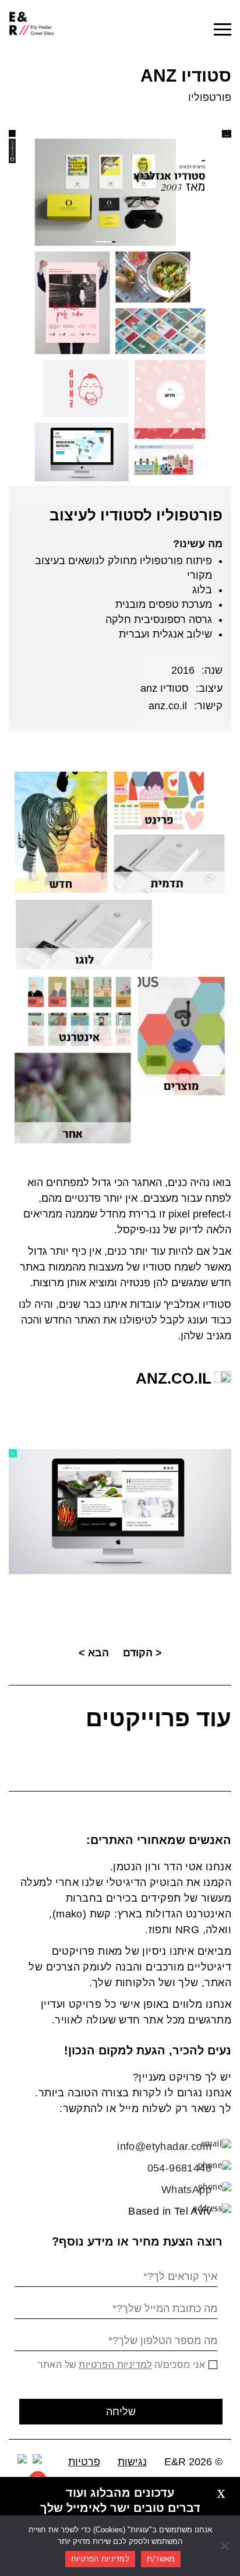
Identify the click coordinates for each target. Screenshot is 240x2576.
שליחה (121, 2412)
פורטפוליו (210, 97)
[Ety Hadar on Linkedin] (37, 2459)
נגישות (132, 2462)
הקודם (138, 1653)
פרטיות (84, 2462)
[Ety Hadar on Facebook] (22, 2459)
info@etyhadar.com (164, 2146)
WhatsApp (186, 2190)
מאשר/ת (161, 2559)
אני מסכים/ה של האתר (122, 2365)
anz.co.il (168, 706)
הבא (98, 1653)
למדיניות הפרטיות (115, 2365)
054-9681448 (179, 2168)
